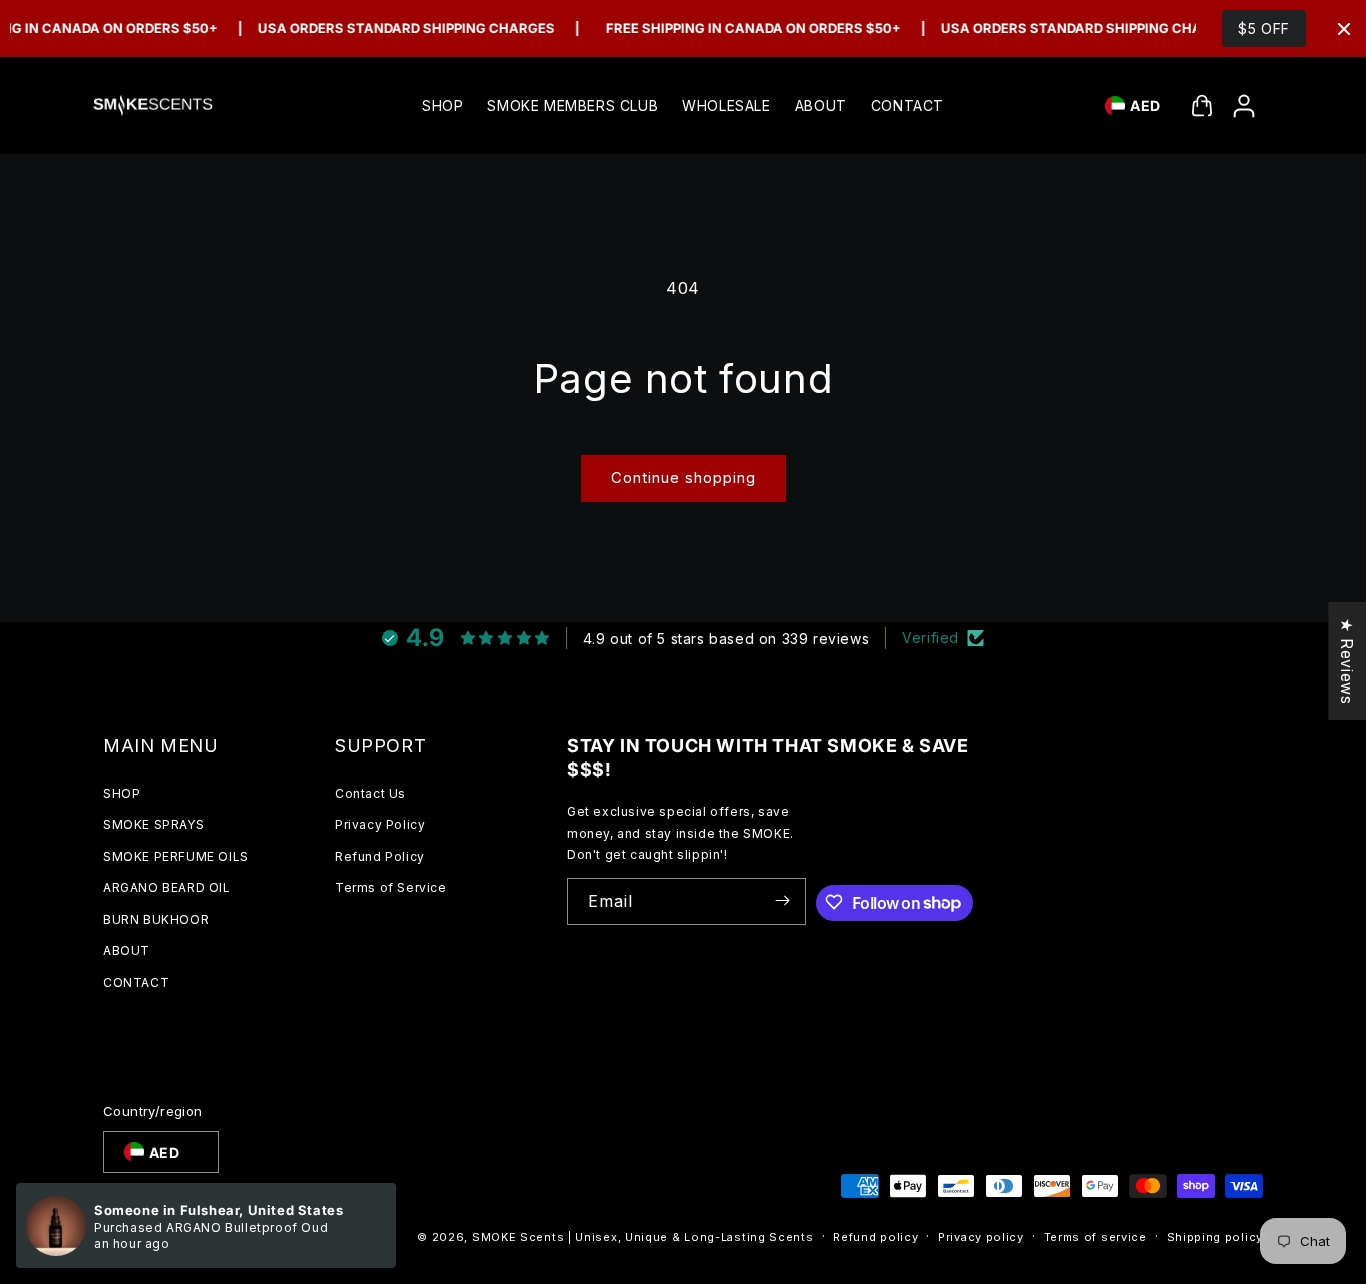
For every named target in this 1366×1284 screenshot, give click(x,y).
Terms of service (1095, 1237)
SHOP (121, 792)
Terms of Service (391, 887)
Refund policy (875, 1237)
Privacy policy (981, 1237)
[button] (1202, 106)
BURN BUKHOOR (156, 918)
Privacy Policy (380, 824)
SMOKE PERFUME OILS (176, 855)
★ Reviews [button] (1347, 661)
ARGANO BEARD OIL (167, 887)
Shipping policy (1215, 1237)
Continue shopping (683, 477)
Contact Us (370, 792)
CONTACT (136, 982)
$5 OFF (1264, 28)
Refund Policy (380, 855)
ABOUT (126, 950)
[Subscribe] (783, 900)
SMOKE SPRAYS (153, 824)
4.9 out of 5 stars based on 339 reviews (726, 637)
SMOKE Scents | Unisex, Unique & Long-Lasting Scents (643, 1238)
